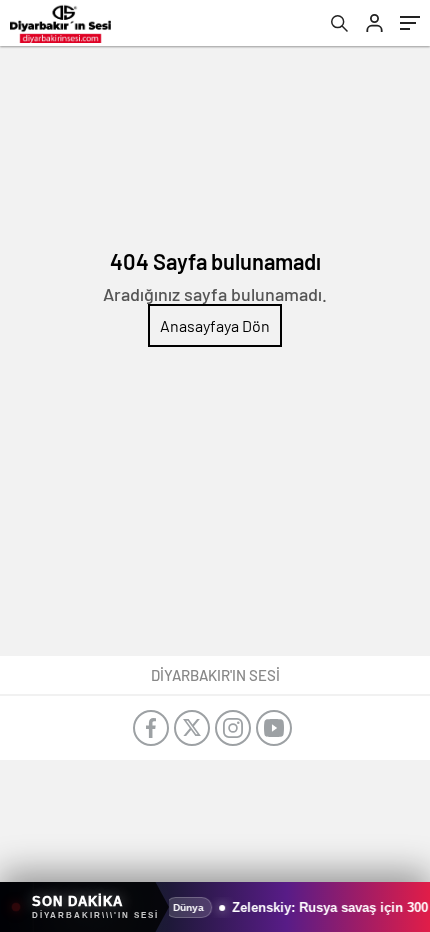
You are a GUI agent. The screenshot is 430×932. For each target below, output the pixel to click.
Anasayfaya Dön (215, 325)
